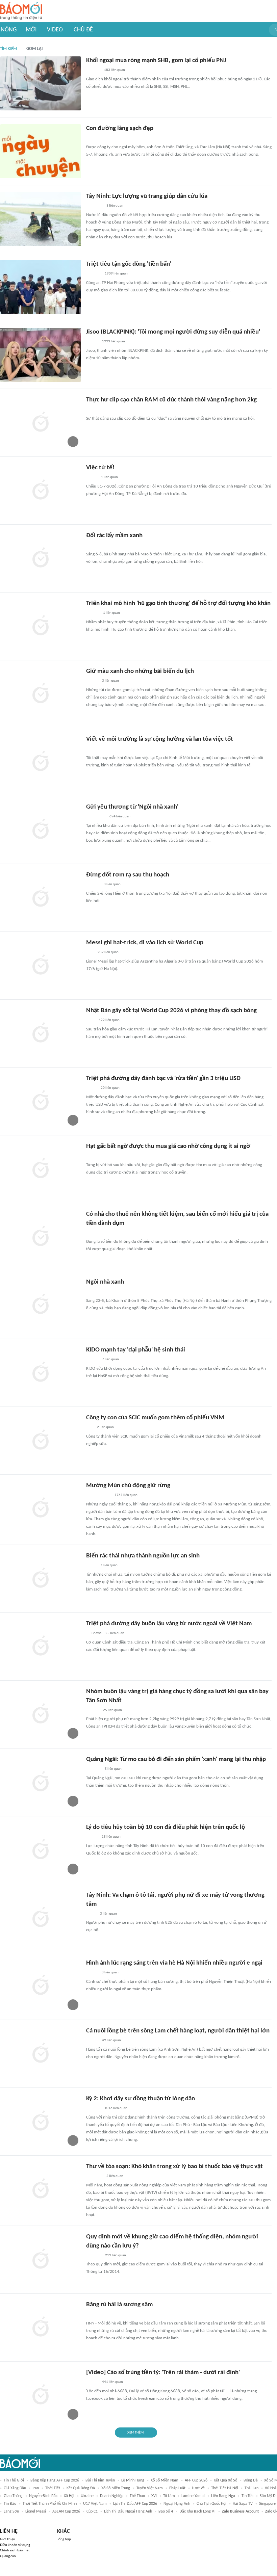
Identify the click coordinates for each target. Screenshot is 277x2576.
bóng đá (251, 2480)
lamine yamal (193, 2496)
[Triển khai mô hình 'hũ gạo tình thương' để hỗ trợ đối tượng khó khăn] (41, 626)
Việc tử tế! (100, 468)
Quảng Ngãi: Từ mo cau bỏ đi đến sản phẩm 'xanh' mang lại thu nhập (176, 1759)
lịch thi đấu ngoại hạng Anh (128, 2512)
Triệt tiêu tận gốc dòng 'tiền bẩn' (129, 264)
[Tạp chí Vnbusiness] (94, 2256)
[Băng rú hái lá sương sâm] (41, 2328)
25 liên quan (115, 1633)
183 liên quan (115, 70)
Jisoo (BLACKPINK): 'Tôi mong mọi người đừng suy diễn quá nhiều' (173, 332)
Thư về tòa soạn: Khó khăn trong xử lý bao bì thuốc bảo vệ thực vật (174, 2167)
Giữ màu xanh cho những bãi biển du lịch (140, 671)
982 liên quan (108, 952)
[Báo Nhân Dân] (92, 2383)
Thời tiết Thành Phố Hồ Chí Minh (50, 2504)
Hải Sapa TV (243, 2504)
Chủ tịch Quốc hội (211, 2504)
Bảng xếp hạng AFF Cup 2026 (55, 2480)
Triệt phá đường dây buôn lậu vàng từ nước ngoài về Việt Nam (169, 1624)
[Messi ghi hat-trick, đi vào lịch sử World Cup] (41, 966)
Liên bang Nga (223, 2496)
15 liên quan (111, 1837)
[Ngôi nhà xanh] (41, 1305)
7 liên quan (110, 1359)
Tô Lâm (169, 2496)
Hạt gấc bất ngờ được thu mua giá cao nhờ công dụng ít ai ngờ (168, 1146)
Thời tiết (53, 2488)
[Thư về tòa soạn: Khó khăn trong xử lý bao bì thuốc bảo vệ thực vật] (41, 2189)
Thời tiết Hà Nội (225, 2488)
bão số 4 (166, 2512)
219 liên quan (116, 2255)
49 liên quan (111, 2040)
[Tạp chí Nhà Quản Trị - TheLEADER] (92, 1360)
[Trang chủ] (21, 11)
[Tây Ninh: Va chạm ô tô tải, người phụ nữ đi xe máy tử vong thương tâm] (41, 1918)
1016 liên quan (116, 2108)
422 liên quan (109, 1020)
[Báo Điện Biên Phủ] (98, 1496)
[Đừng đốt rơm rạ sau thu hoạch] (41, 898)
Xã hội (69, 2496)
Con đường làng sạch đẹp (120, 128)
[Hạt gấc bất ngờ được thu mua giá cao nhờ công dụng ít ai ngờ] (41, 1169)
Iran (36, 2488)
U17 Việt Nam (95, 2504)
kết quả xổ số (225, 2480)
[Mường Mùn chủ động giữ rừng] (41, 1508)
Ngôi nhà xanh (105, 1282)
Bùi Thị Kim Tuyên (100, 2480)
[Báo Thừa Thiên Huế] (92, 2315)
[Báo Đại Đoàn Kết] (93, 274)
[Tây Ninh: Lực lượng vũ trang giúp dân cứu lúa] (41, 219)
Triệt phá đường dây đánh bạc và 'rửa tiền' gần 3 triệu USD (163, 1079)
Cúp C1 (92, 2512)
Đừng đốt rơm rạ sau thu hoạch (128, 875)
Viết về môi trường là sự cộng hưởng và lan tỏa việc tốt (160, 739)
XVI (154, 2496)
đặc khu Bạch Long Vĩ (197, 2512)
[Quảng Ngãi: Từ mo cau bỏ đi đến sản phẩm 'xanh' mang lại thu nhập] (41, 1782)
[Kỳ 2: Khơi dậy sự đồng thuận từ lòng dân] (41, 2122)
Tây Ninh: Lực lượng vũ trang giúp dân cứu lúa (147, 196)
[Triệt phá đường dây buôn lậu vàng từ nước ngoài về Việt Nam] (41, 1647)
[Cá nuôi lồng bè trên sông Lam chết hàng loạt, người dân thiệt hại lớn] (41, 2054)
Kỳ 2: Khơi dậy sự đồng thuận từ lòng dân (141, 2099)
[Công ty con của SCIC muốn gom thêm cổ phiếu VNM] (41, 1441)
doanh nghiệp (112, 2496)
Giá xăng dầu (15, 2488)
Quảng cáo (8, 2556)
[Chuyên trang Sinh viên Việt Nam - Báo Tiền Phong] (92, 342)
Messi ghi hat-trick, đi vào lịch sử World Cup (145, 943)
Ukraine (87, 2496)
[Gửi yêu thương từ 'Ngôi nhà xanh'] (41, 830)
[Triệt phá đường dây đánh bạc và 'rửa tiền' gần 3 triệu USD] (41, 1101)
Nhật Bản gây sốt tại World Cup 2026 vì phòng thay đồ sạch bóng (171, 1011)
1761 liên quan (126, 1495)
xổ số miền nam (165, 2480)
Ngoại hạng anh (177, 2504)
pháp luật (177, 2488)
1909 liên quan (116, 274)
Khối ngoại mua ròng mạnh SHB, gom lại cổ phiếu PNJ (156, 61)
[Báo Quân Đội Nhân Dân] (94, 206)
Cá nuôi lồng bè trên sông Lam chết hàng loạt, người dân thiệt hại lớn (178, 2031)
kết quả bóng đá (81, 2488)
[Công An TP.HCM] (91, 1914)
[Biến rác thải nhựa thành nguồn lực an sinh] (41, 1579)
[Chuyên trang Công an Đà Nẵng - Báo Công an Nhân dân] (92, 478)
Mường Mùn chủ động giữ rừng (128, 1486)
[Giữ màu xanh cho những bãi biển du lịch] (41, 694)
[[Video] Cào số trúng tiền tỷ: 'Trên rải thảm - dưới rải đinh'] (41, 2395)
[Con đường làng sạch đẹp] (41, 151)
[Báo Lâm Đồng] (93, 2109)
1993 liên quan (114, 341)
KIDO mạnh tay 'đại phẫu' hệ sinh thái (136, 1350)
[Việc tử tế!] (41, 491)
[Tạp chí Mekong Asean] (90, 1428)
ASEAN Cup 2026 (66, 2512)
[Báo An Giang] (91, 1088)
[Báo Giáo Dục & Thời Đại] (90, 953)
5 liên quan (113, 1769)
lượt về (198, 2488)
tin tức (247, 2496)
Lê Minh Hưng (133, 2480)
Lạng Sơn (11, 2512)
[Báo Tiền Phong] (93, 613)
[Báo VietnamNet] (92, 1837)
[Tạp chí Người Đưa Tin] (92, 410)
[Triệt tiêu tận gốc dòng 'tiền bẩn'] (41, 287)
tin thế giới (14, 2480)
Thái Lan (251, 2488)
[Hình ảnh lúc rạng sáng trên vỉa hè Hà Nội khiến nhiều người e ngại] (41, 1986)
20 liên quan (110, 1088)
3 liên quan (115, 206)
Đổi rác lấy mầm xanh (114, 536)
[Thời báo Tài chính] (93, 71)
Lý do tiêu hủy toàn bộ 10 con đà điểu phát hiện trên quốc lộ (166, 1827)
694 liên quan (120, 817)
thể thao (137, 2496)
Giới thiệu (8, 2539)
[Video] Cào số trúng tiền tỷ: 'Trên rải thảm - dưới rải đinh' (163, 2373)
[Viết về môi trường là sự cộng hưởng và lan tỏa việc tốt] (41, 762)
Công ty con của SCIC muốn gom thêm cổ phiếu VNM (155, 1418)
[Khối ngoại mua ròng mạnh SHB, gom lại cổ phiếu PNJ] (41, 83)
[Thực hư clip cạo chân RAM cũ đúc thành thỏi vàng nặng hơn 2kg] (41, 423)
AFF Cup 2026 (196, 2480)
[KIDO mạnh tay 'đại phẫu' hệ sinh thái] (41, 1373)
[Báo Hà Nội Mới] (93, 138)
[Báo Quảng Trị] (96, 817)
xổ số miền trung (116, 2488)
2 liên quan (105, 1427)
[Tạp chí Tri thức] (90, 1021)
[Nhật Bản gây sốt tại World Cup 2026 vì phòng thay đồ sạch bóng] (41, 1033)
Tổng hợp (64, 2539)
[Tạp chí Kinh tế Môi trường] (91, 749)
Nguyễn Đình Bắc (43, 2496)
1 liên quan (109, 477)
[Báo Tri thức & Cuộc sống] (94, 1156)
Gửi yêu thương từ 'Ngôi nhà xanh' (132, 807)
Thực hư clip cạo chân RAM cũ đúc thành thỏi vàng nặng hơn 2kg (171, 400)
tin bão (10, 2504)
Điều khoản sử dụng (15, 2545)
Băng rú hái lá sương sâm (119, 2305)
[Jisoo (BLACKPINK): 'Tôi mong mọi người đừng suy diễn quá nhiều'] (41, 355)
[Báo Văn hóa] (92, 681)
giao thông (13, 2496)
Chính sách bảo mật (15, 2551)
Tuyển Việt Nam (150, 2488)
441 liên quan (112, 2382)
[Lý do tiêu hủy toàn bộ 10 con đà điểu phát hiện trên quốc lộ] (41, 1850)
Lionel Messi (36, 2512)
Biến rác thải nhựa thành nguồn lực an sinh (143, 1556)
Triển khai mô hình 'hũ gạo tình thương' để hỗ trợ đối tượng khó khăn (178, 603)
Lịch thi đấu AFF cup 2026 (135, 2504)
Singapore (267, 2504)
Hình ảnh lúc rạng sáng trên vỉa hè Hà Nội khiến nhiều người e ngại (174, 1963)
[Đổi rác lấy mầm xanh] (41, 558)
